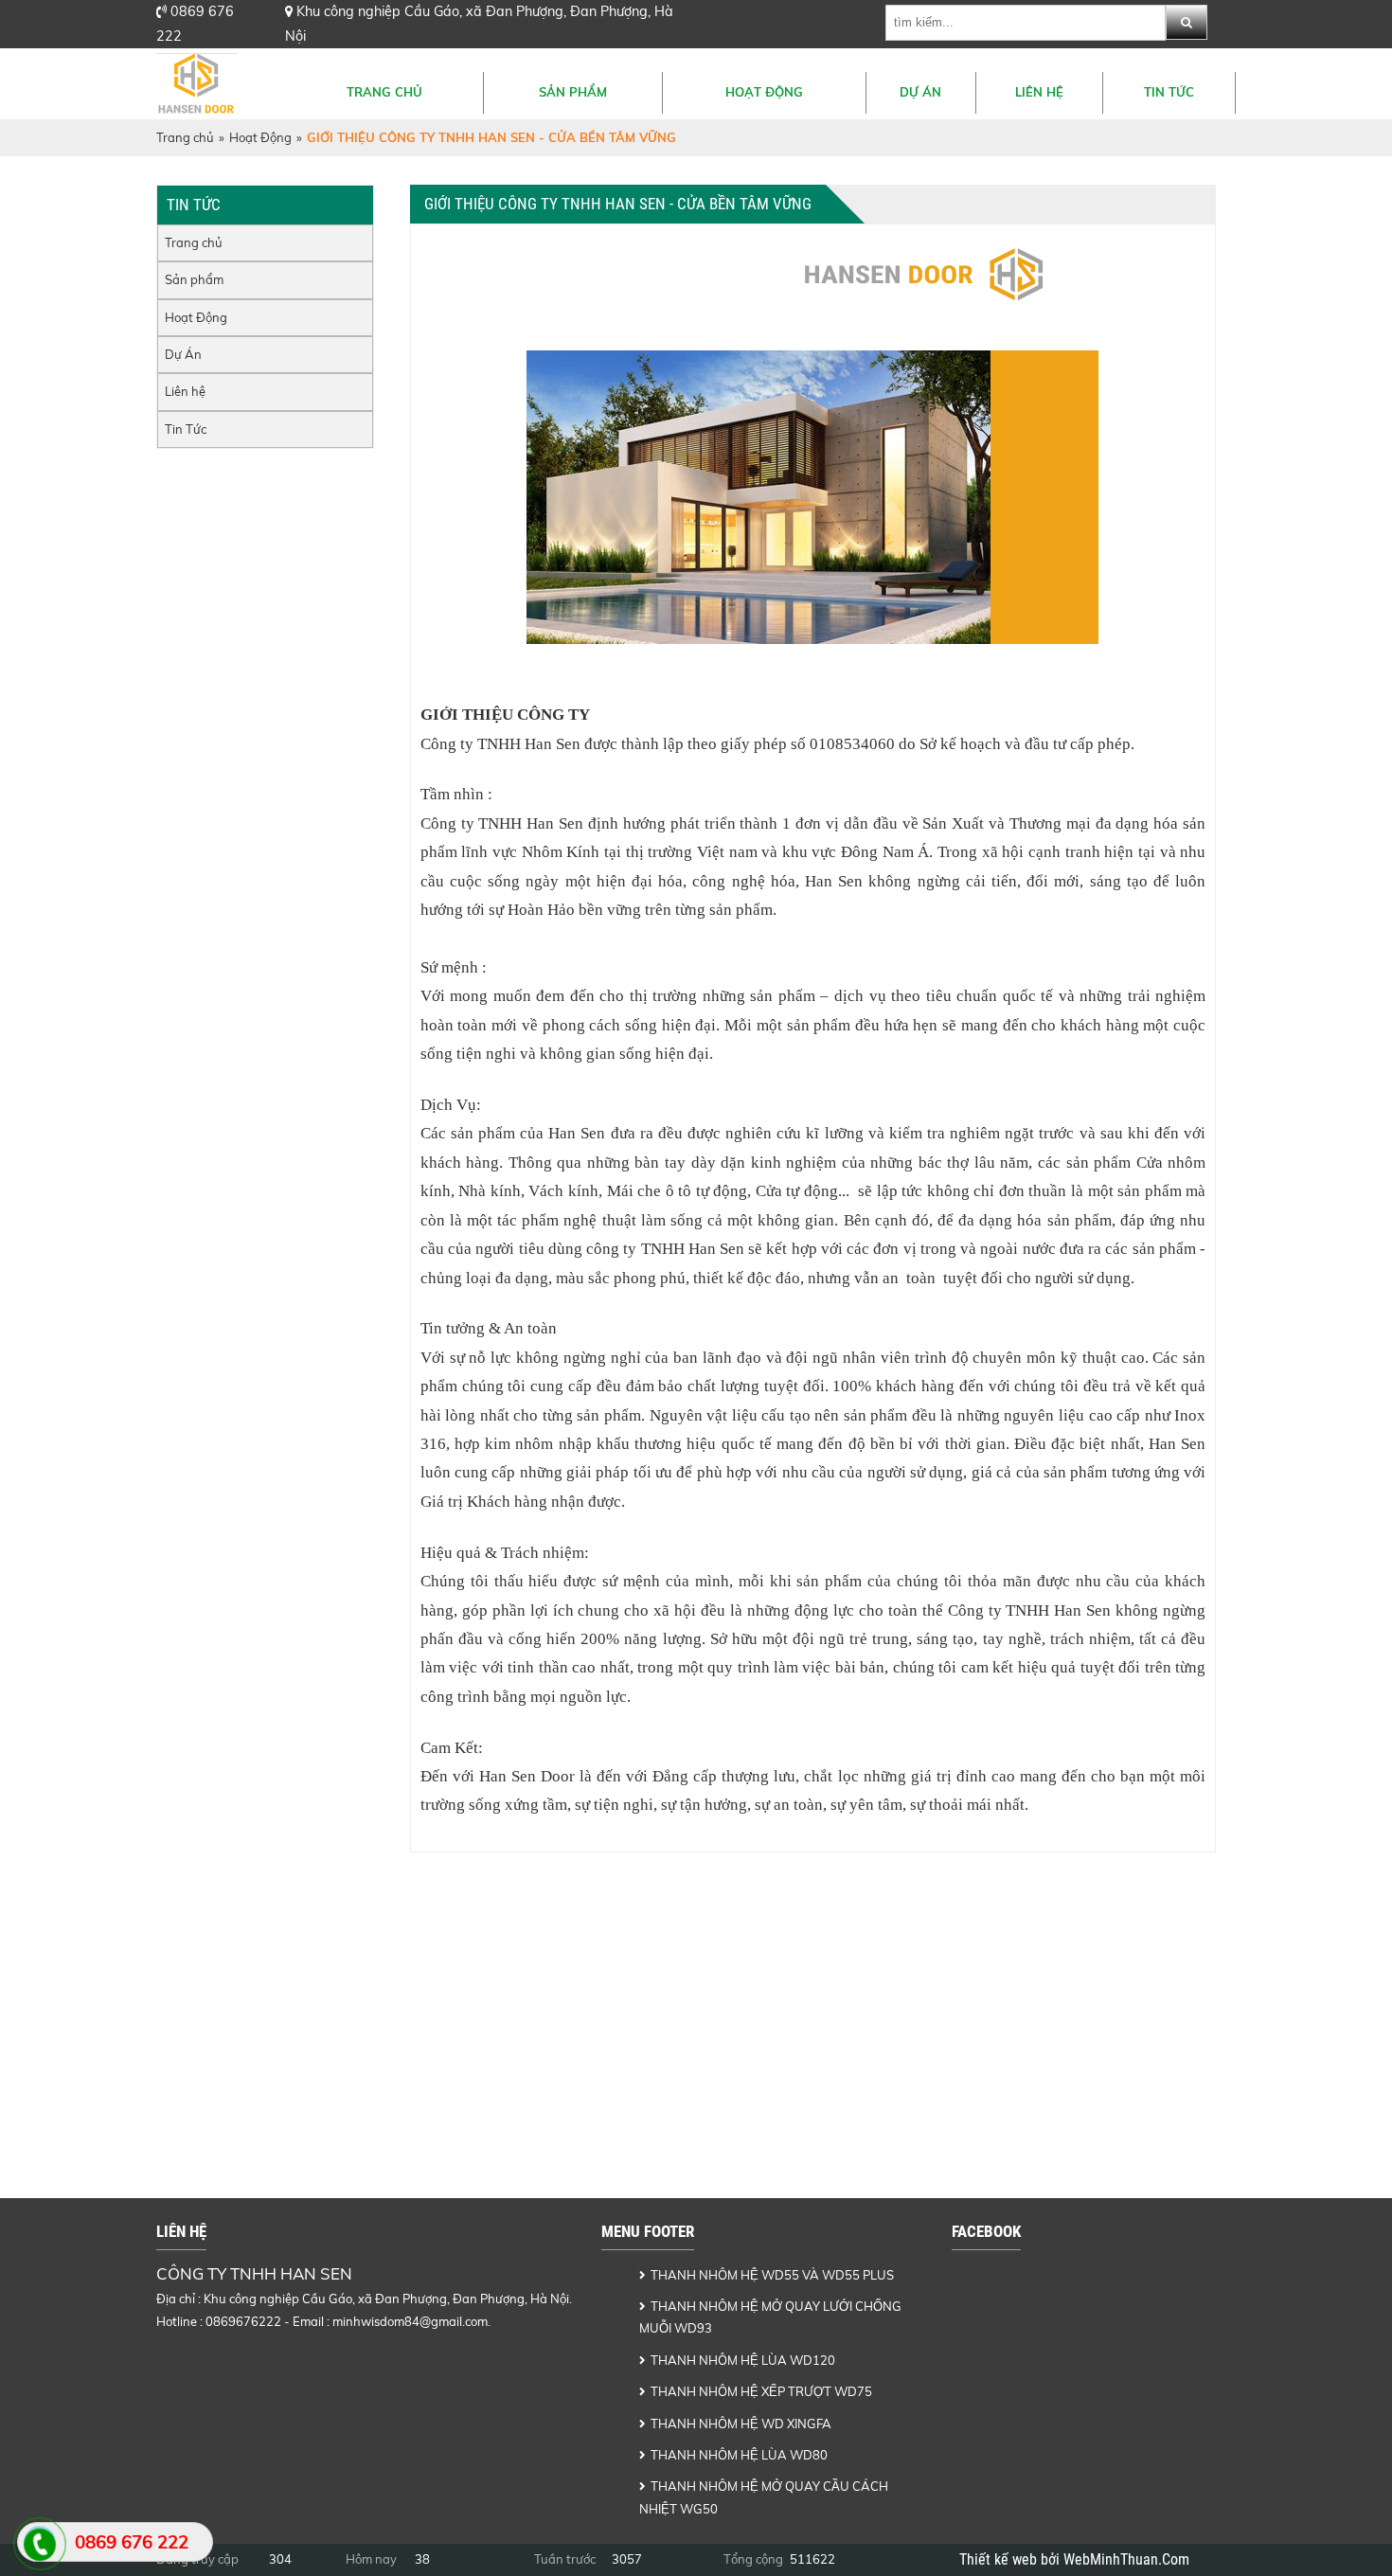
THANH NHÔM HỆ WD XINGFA (741, 2424)
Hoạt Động (764, 92)
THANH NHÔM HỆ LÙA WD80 (739, 2455)
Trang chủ (384, 92)
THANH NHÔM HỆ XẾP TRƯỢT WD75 (761, 2391)
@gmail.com (454, 2321)
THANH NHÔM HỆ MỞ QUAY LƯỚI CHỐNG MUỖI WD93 (770, 2317)
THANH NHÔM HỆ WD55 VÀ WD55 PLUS (772, 2275)
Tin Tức (1169, 92)
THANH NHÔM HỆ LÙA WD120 (743, 2360)
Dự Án (920, 92)
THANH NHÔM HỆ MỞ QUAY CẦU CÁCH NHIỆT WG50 (764, 2497)
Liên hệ (1039, 92)
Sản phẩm (573, 92)
